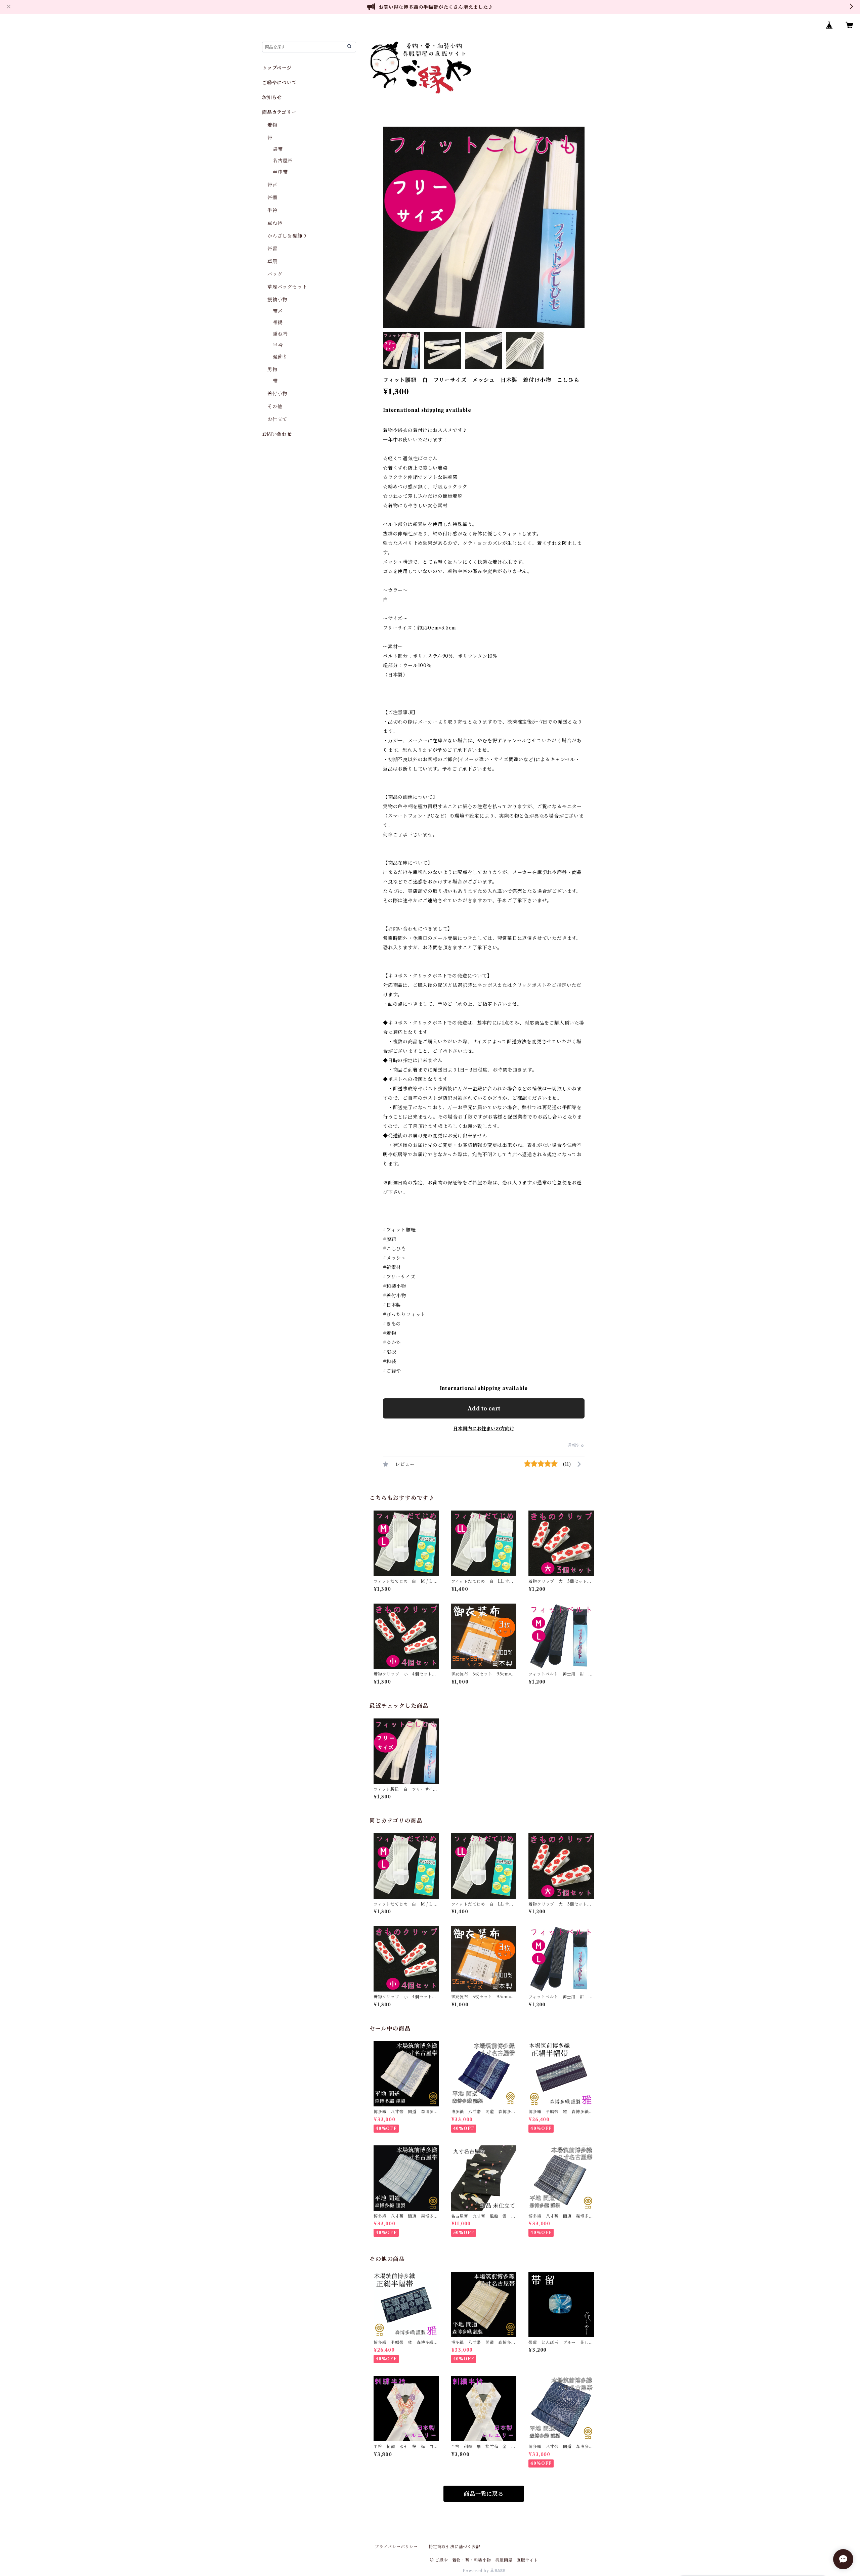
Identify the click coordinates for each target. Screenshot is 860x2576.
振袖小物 (277, 300)
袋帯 (278, 149)
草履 (272, 261)
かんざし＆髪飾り (287, 236)
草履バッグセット (287, 287)
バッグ (275, 274)
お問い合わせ (277, 434)
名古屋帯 (283, 161)
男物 (272, 369)
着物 (272, 125)
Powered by (477, 2571)
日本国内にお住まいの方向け (484, 1429)
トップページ (277, 68)
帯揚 (272, 198)
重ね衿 (275, 223)
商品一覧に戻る (484, 2494)
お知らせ (272, 97)
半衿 (272, 210)
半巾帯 (280, 172)
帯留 (272, 249)
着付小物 (277, 394)
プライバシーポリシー (396, 2547)
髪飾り (280, 357)
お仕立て (277, 419)
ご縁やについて (279, 83)
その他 (275, 406)
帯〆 (272, 185)
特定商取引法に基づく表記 (455, 2547)
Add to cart (484, 1408)
